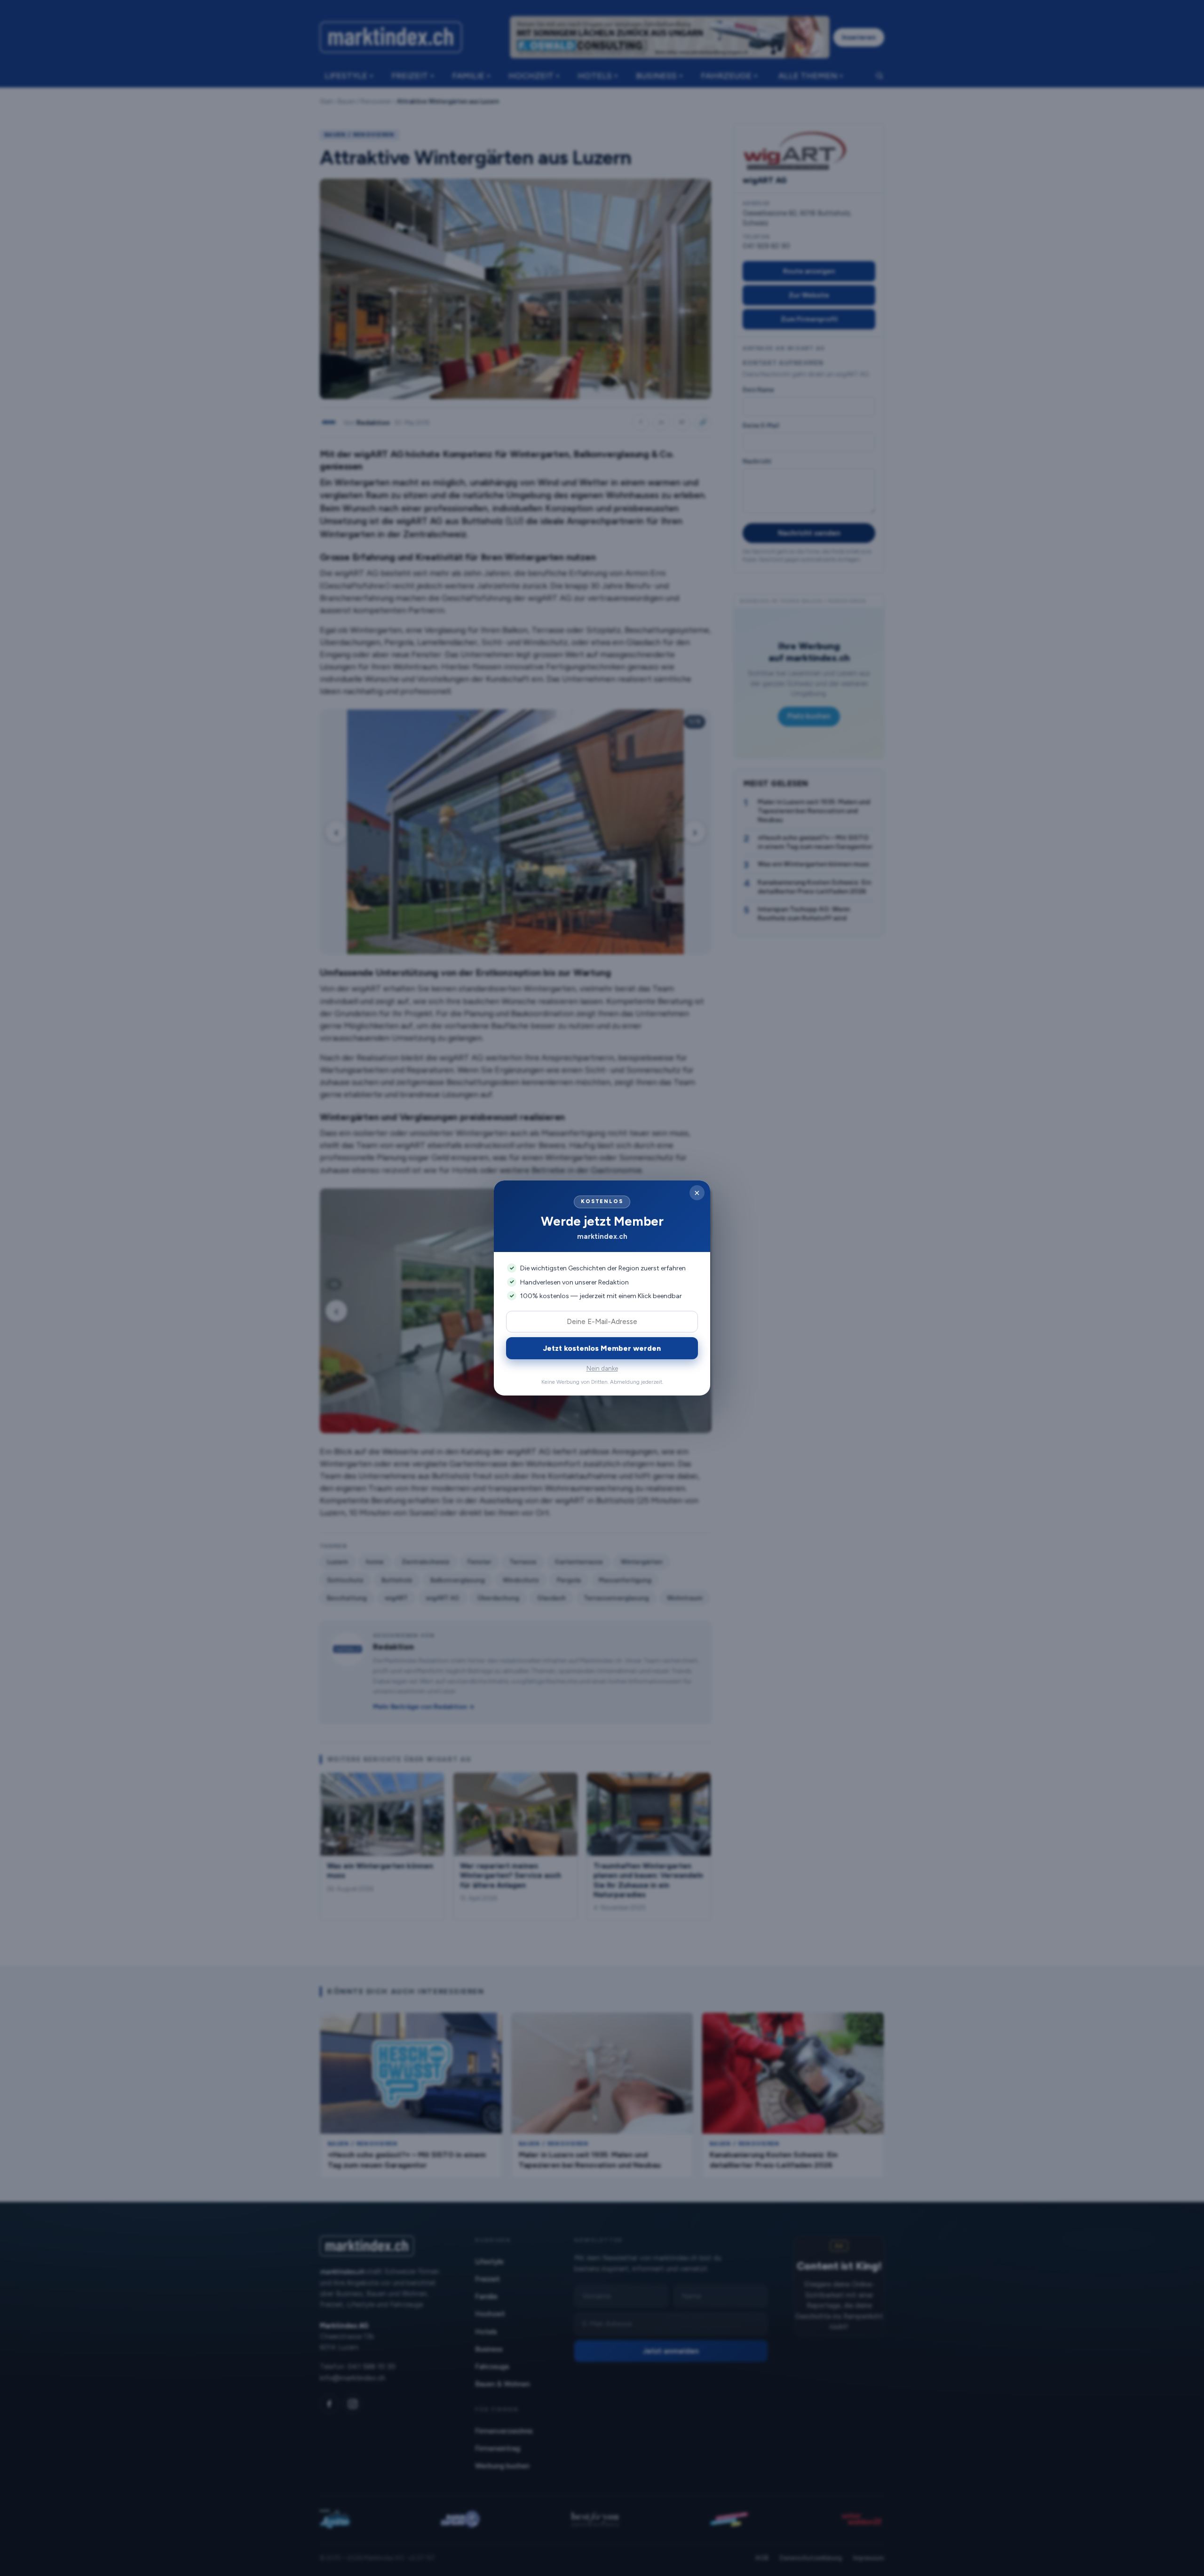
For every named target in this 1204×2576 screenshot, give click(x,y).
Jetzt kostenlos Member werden (602, 1348)
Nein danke (602, 1368)
